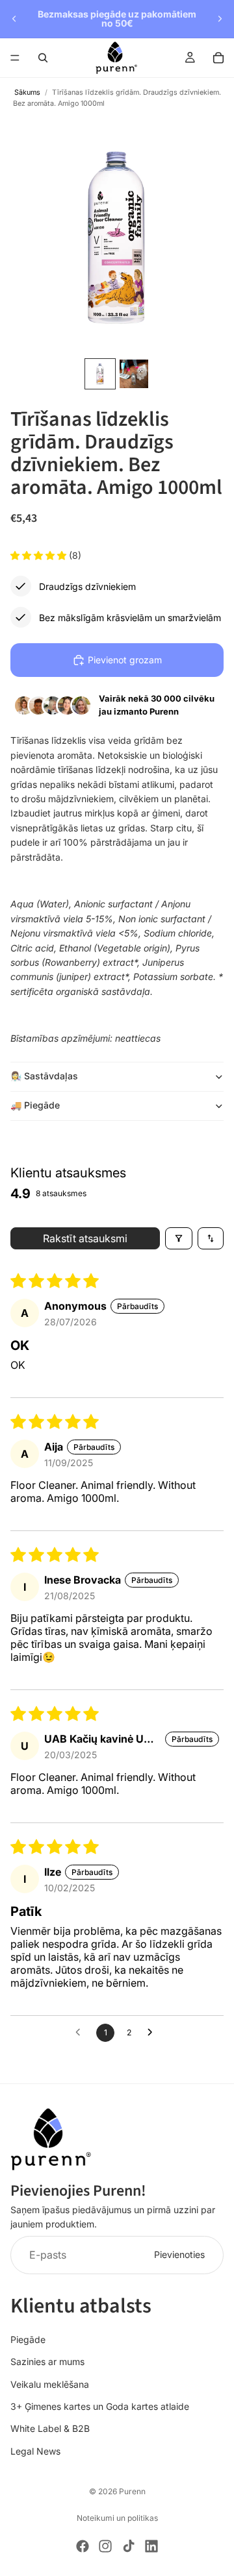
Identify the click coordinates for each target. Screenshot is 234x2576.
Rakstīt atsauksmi (85, 1238)
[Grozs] (218, 58)
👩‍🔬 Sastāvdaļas (44, 1076)
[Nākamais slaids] (220, 19)
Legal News (35, 2451)
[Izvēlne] (15, 58)
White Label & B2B (50, 2428)
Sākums (27, 92)
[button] (40, 555)
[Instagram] (105, 2546)
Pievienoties (179, 2254)
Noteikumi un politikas (117, 2518)
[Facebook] (83, 2546)
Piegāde (28, 2339)
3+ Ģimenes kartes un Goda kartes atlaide (100, 2406)
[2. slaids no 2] (134, 374)
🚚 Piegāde (35, 1105)
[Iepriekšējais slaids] (14, 19)
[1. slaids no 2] (100, 374)
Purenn (132, 2491)
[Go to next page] (153, 2033)
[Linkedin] (151, 2546)
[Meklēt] (43, 58)
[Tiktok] (129, 2546)
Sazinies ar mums (47, 2361)
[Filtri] (179, 1238)
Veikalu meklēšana (50, 2384)
